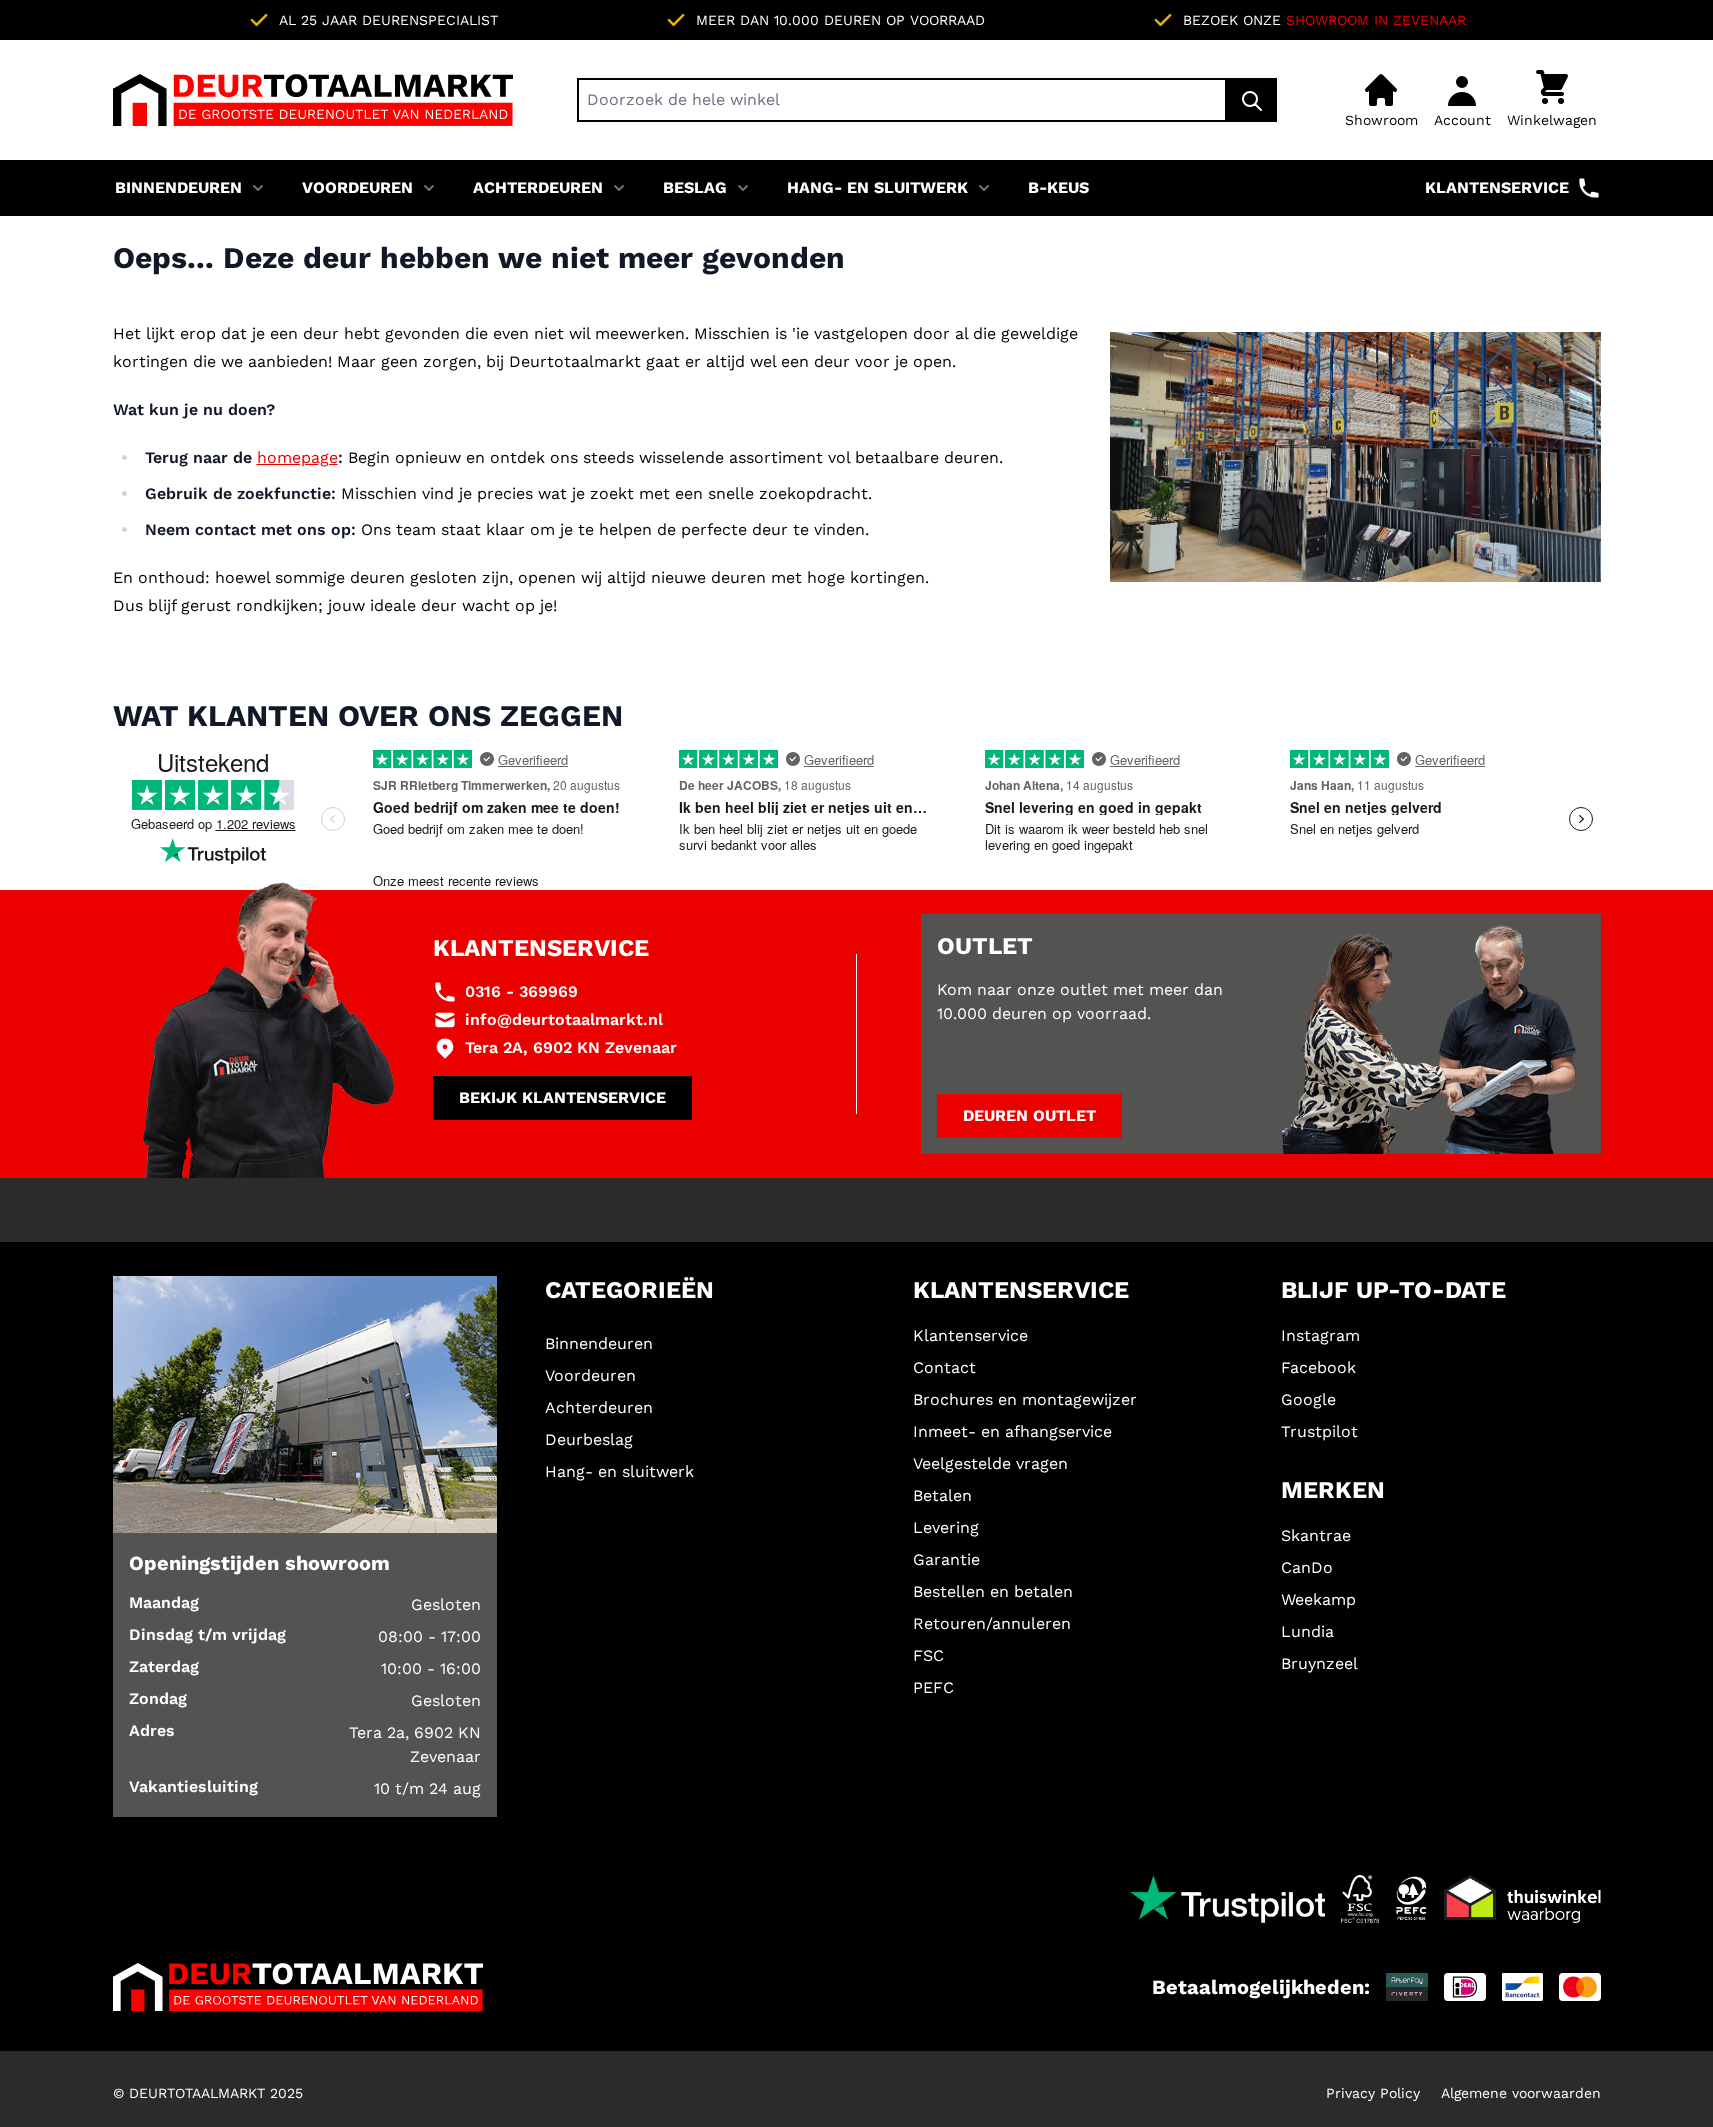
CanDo (1307, 1567)
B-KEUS (1058, 187)
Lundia (1307, 1631)
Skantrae (1316, 1535)
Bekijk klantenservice (562, 1097)
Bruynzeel (1319, 1663)
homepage (297, 457)
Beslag (695, 187)
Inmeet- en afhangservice (1012, 1431)
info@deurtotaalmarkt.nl (564, 1019)
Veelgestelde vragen (990, 1463)
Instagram (1320, 1335)
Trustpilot (1319, 1431)
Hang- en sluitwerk (877, 187)
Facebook (1318, 1367)
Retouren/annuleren (992, 1623)
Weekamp (1318, 1599)
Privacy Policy (1373, 2093)
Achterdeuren (538, 187)
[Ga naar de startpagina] (313, 100)
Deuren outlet (1029, 1115)
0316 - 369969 (521, 991)
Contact (944, 1367)
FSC (928, 1655)
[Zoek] (1252, 100)
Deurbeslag (589, 1439)
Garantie (946, 1559)
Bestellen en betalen (993, 1591)
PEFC (933, 1687)
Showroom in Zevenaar (1376, 20)
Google (1308, 1399)
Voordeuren (357, 187)
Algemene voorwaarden (1521, 2093)
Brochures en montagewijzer (1025, 1399)
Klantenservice (1497, 187)
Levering (946, 1527)
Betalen (942, 1495)
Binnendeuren (178, 187)
